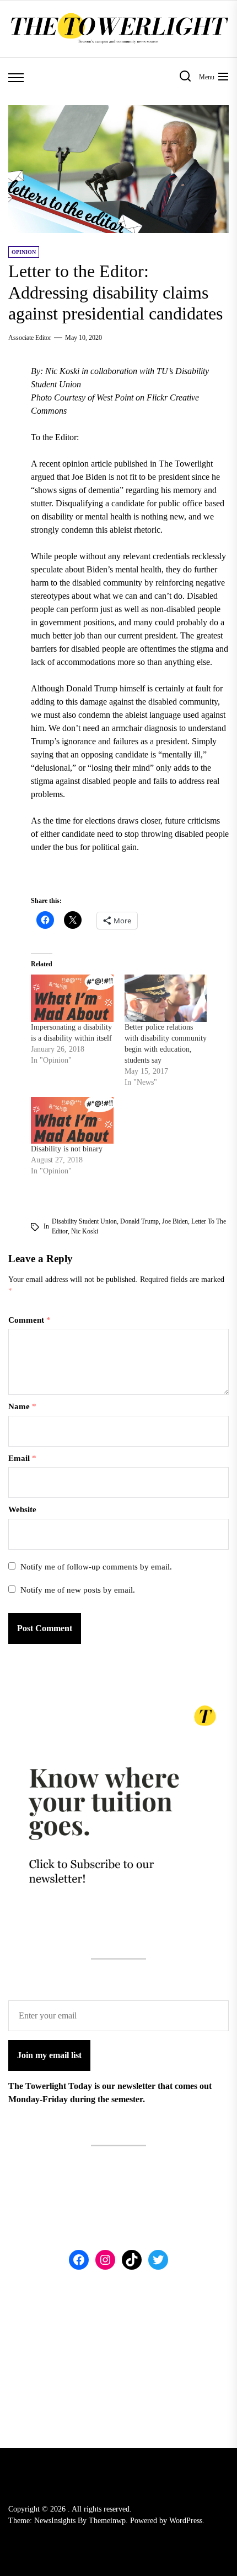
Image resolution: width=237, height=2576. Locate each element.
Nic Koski (85, 1231)
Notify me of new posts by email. (78, 1590)
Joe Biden (175, 1221)
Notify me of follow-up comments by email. (96, 1567)
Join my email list (49, 2055)
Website (22, 1509)
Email (22, 1458)
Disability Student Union (84, 1221)
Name (22, 1406)
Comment (29, 1320)
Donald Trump (139, 1221)
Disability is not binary (67, 1149)
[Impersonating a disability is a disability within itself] (72, 998)
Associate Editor (30, 338)
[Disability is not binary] (72, 1120)
